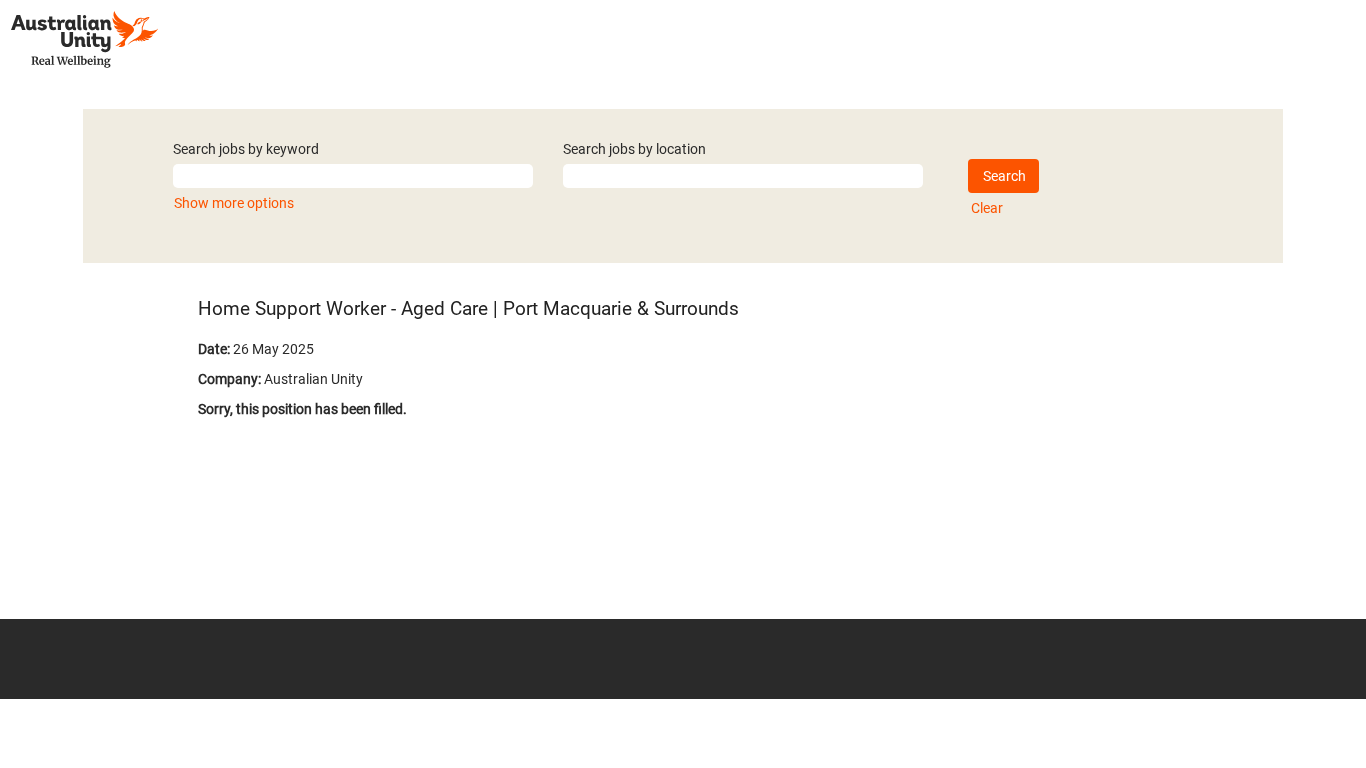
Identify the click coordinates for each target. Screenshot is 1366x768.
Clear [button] (987, 208)
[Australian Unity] (84, 39)
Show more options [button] (234, 203)
